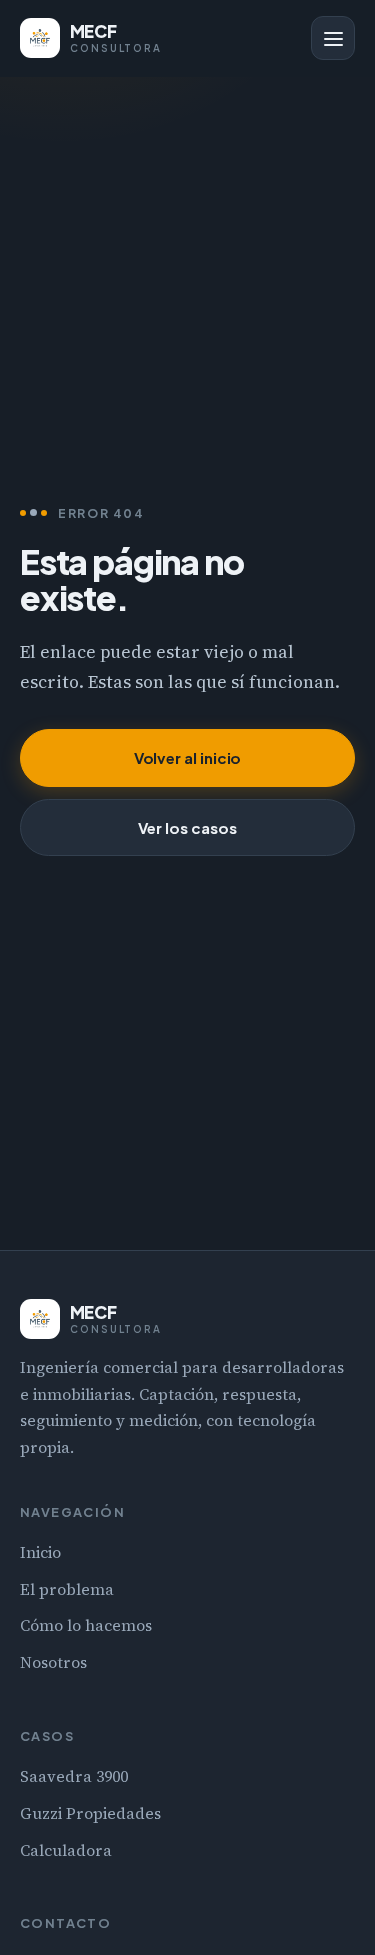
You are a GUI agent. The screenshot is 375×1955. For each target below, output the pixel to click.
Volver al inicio (188, 757)
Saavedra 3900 (74, 1776)
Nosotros (53, 1662)
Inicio (40, 1552)
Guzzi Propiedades (90, 1813)
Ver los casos (187, 827)
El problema (67, 1589)
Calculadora (66, 1850)
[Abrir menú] (333, 38)
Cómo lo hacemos (86, 1625)
